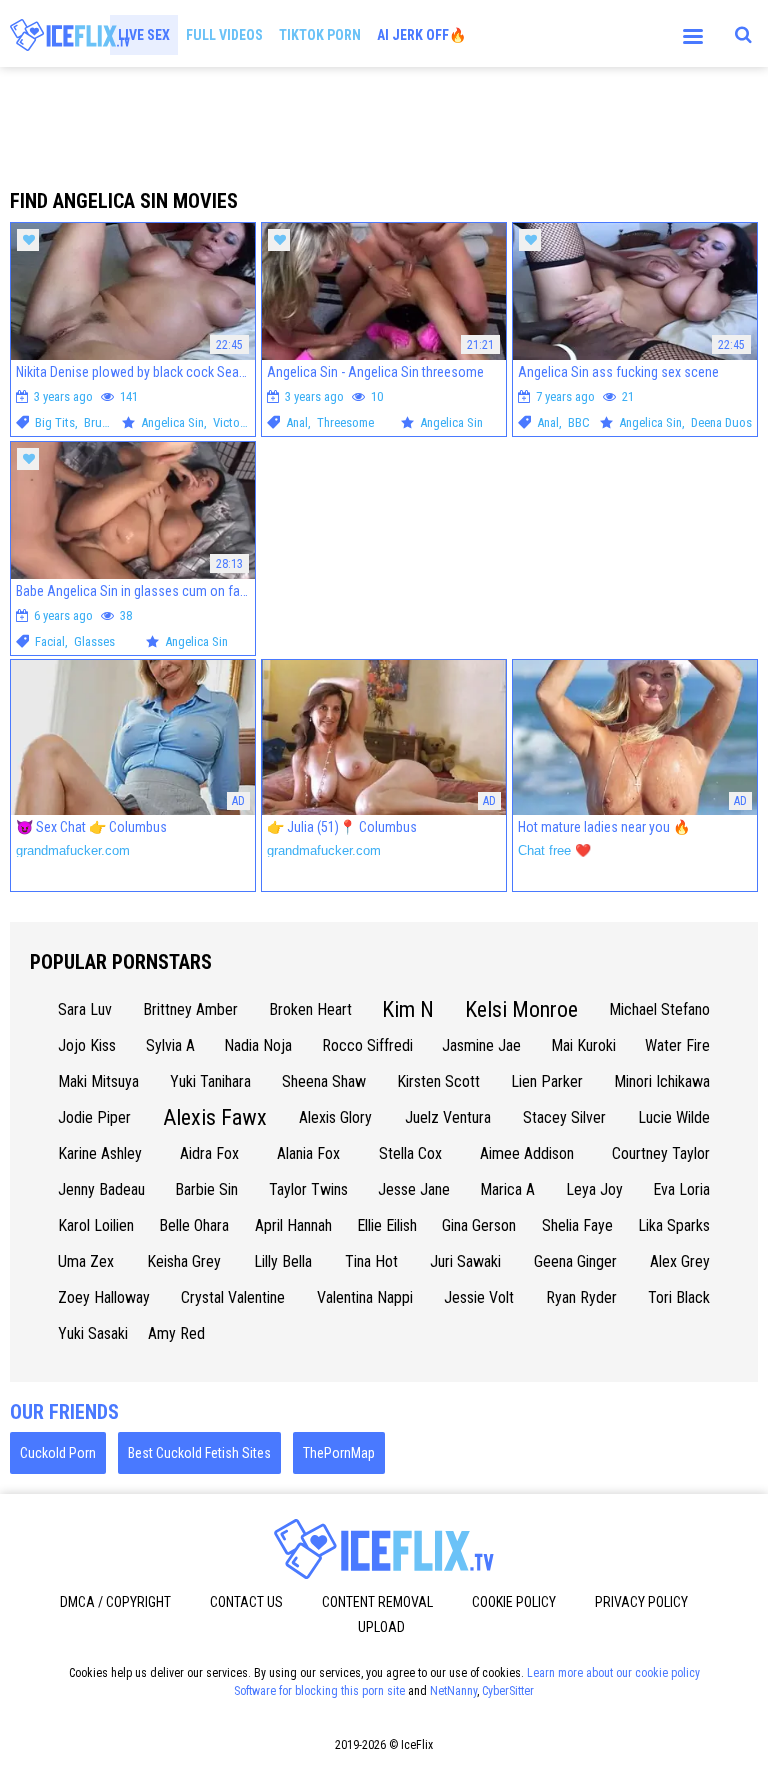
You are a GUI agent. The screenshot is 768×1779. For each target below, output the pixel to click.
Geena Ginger (575, 1261)
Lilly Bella (283, 1261)
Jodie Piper (94, 1117)
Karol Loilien (96, 1225)
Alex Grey (680, 1261)
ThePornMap (339, 1453)
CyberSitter (508, 1691)
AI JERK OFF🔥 (421, 35)
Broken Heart (310, 1009)
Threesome (345, 422)
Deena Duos (721, 422)
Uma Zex (86, 1261)
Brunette (106, 422)
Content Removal (377, 1602)
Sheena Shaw (324, 1081)
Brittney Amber (190, 1009)
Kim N (408, 1009)
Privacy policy (641, 1602)
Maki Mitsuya (98, 1081)
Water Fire (677, 1045)
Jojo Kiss (87, 1045)
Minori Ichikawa (662, 1081)
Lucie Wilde (674, 1117)
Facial (50, 641)
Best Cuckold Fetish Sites (199, 1453)
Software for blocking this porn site (319, 1691)
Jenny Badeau (101, 1189)
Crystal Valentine (233, 1297)
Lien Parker (547, 1081)
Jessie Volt (479, 1297)
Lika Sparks (674, 1225)
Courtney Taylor (661, 1153)
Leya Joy (594, 1189)
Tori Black (679, 1297)
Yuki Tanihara (210, 1081)
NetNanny (453, 1691)
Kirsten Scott (438, 1081)
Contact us (246, 1602)
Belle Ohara (194, 1225)
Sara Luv (85, 1009)
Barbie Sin (206, 1189)
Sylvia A (170, 1045)
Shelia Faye (577, 1225)
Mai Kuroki (583, 1045)
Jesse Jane (414, 1189)
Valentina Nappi (365, 1297)
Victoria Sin (242, 422)
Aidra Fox (209, 1153)
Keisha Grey (184, 1261)
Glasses (94, 641)
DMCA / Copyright (115, 1602)
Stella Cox (410, 1153)
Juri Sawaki (465, 1261)
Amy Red (176, 1333)
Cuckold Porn (58, 1453)
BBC (579, 422)
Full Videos (224, 35)
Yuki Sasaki (93, 1333)
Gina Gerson (479, 1225)
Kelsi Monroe (521, 1009)
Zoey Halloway (104, 1297)
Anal (297, 422)
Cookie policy (514, 1602)
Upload (381, 1627)
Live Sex (144, 35)
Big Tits (55, 422)
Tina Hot (371, 1261)
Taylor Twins (308, 1189)
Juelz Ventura (448, 1117)
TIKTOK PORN (320, 35)
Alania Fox (308, 1153)
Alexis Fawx (215, 1117)
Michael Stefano (659, 1009)
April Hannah (293, 1225)
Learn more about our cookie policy (613, 1673)
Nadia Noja (258, 1045)
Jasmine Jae (481, 1045)
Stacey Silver (564, 1117)
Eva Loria (681, 1189)
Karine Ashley (100, 1153)
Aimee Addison (527, 1153)
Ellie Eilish (387, 1225)
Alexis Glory (335, 1117)
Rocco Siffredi (367, 1045)
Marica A (507, 1189)
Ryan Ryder (581, 1297)
